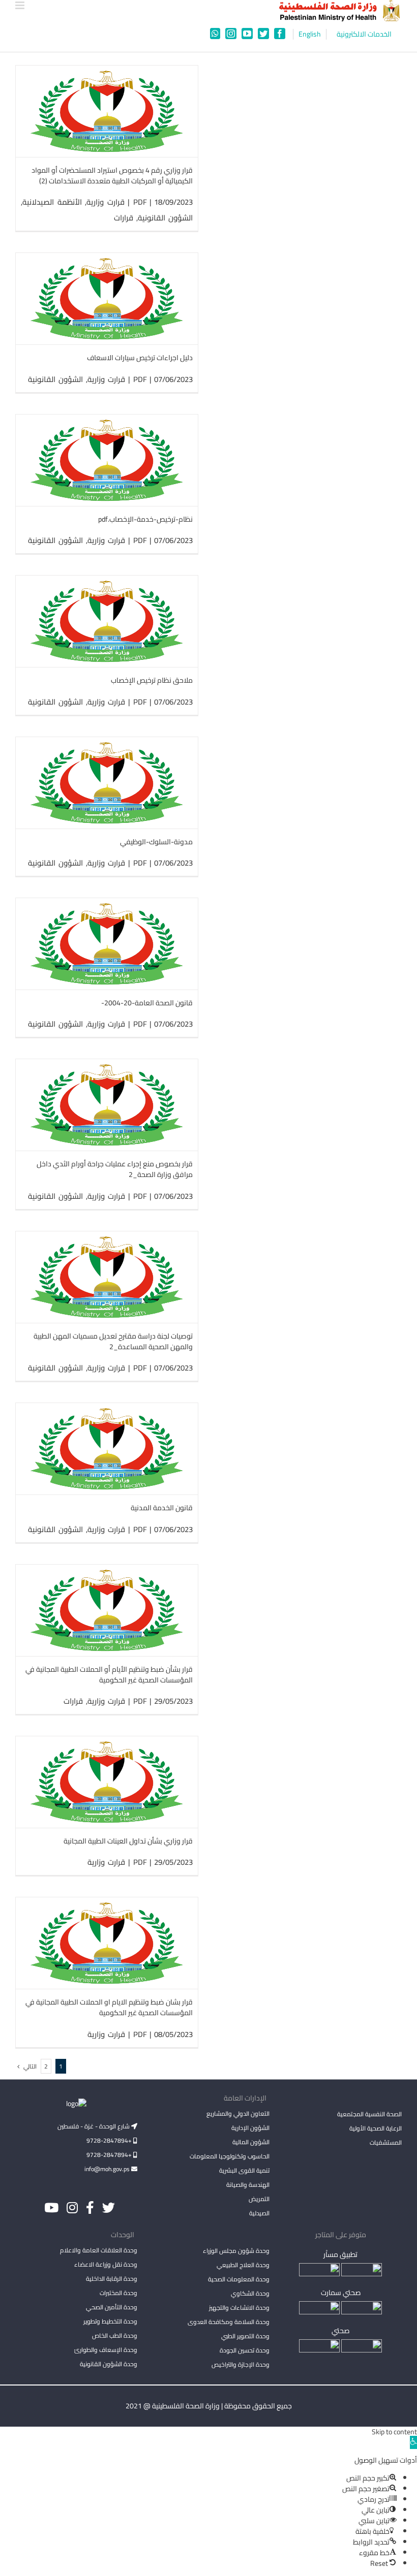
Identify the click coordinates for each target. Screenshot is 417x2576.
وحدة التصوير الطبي (245, 2336)
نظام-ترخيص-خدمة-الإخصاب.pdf (145, 519)
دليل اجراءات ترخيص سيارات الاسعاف (140, 358)
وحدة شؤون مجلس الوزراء (236, 2251)
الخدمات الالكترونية (364, 34)
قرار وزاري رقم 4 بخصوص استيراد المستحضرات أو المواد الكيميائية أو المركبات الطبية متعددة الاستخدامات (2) (112, 176)
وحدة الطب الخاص (115, 2335)
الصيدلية (259, 2213)
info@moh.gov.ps (108, 2169)
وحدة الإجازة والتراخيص (241, 2364)
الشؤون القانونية (165, 218)
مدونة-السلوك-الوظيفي (156, 842)
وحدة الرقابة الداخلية (112, 2279)
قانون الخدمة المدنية (162, 1508)
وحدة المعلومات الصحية (239, 2279)
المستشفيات (386, 2142)
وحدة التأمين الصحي (112, 2307)
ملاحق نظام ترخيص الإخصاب (152, 680)
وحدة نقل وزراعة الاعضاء (106, 2264)
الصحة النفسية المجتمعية (369, 2115)
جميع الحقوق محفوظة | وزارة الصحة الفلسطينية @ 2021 (209, 2406)
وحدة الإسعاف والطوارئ (106, 2350)
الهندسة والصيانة (248, 2185)
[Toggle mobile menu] (21, 5)
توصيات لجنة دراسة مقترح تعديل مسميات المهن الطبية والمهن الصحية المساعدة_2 (113, 1341)
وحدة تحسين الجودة (245, 2350)
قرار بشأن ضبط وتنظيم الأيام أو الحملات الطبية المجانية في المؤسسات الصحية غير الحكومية (109, 1675)
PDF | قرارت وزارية (117, 202)
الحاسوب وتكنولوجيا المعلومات (230, 2156)
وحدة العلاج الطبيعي (243, 2265)
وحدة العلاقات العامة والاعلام (99, 2250)
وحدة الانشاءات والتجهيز (239, 2308)
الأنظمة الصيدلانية (52, 202)
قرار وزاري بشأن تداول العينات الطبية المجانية (128, 1841)
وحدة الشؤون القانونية (109, 2364)
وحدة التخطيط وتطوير (110, 2321)
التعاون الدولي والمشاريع (238, 2113)
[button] (413, 2442)
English (310, 34)
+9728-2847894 (110, 2140)
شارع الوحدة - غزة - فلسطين (94, 2126)
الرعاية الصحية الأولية (376, 2128)
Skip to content (394, 2432)
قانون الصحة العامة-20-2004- (147, 1003)
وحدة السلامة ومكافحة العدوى (229, 2322)
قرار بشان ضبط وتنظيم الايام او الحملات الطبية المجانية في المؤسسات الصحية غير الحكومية (109, 2007)
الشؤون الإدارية (250, 2128)
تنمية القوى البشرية (244, 2170)
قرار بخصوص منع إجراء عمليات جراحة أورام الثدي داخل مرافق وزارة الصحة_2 (115, 1169)
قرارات (124, 218)
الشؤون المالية (251, 2142)
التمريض (259, 2199)
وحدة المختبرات (118, 2293)
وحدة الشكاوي (250, 2293)
